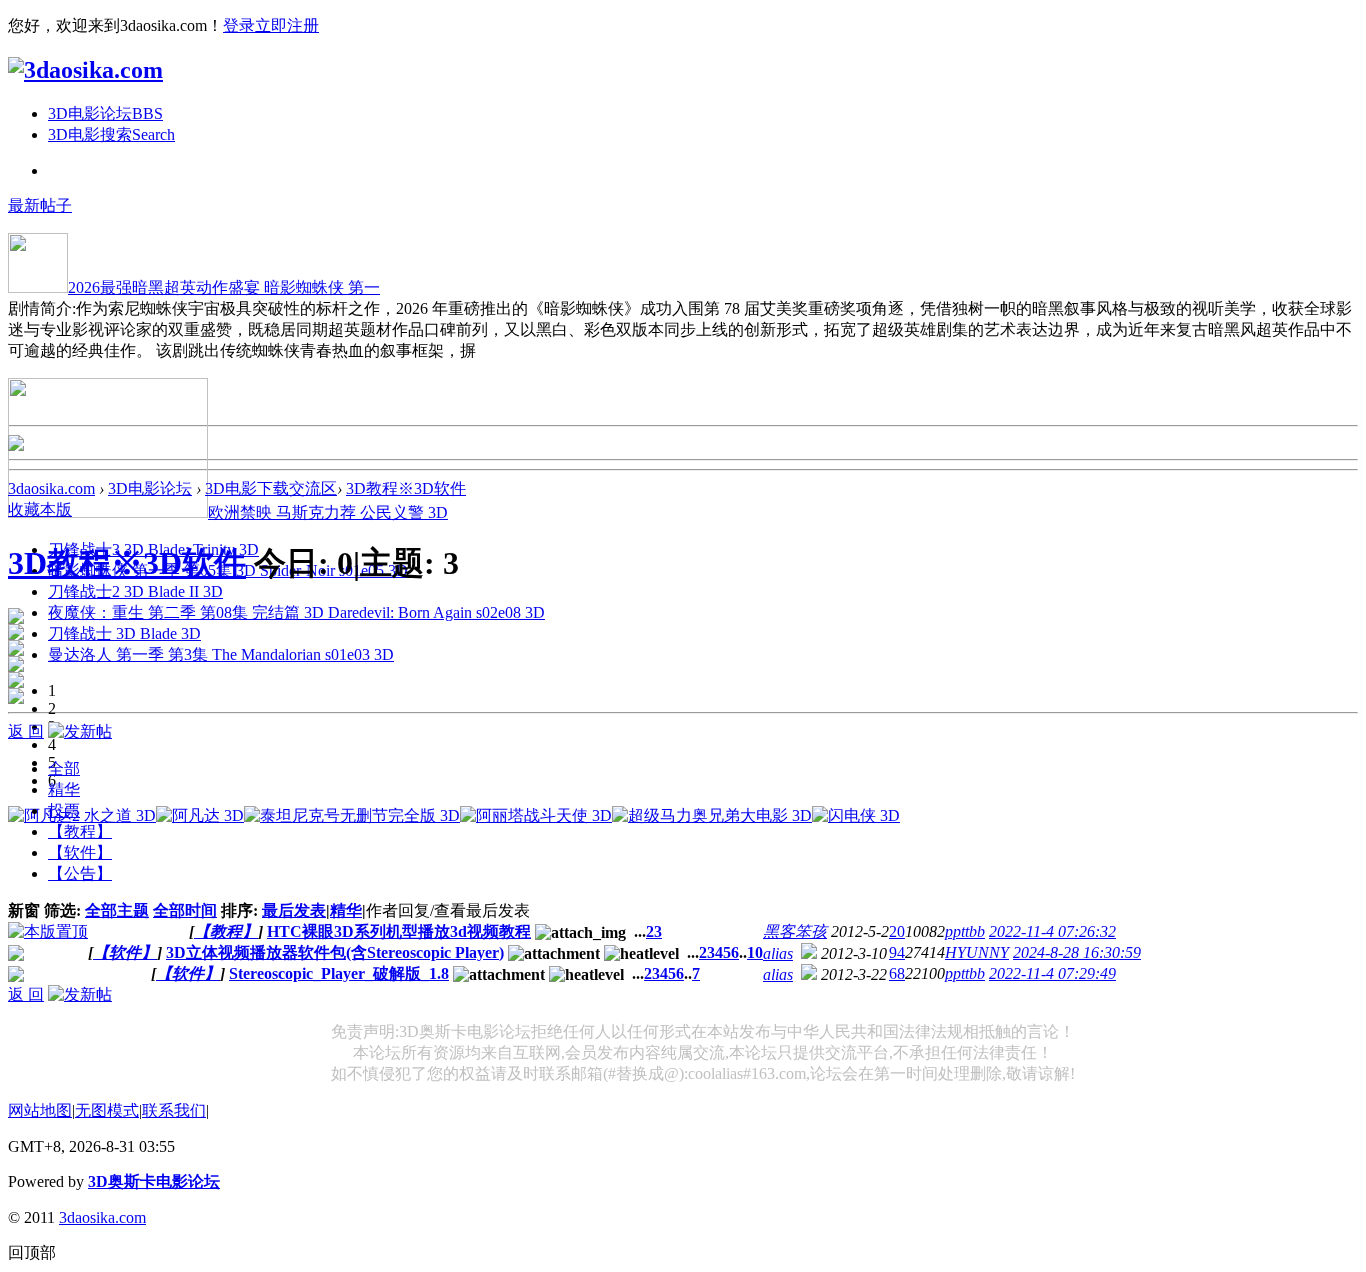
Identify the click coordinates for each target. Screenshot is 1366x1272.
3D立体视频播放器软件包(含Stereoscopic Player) (335, 952)
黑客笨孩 (795, 931)
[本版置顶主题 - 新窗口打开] (48, 931)
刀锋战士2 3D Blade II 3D (135, 591)
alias (778, 953)
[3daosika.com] (85, 70)
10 (755, 952)
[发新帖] (80, 731)
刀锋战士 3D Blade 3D (124, 633)
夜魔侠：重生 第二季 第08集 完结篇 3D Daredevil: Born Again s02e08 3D (296, 612)
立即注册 (287, 25)
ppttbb (965, 931)
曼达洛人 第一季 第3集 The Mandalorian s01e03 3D (221, 654)
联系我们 (174, 1110)
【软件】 (125, 952)
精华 (346, 910)
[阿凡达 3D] (200, 815)
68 (897, 973)
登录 (239, 25)
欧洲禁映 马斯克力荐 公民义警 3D (328, 512)
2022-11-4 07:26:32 (1052, 931)
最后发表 (294, 910)
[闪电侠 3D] (856, 815)
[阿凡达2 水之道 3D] (82, 815)
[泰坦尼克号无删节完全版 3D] (352, 815)
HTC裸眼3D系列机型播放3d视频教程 (399, 931)
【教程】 (226, 931)
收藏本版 (40, 509)
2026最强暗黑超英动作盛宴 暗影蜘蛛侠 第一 (224, 287)
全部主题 (117, 910)
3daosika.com (51, 488)
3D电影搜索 (111, 134)
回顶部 (32, 1252)
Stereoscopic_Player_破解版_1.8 (339, 973)
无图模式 (107, 1110)
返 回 (26, 731)
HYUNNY (977, 952)
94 (897, 952)
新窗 (24, 910)
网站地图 (40, 1110)
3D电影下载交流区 (271, 488)
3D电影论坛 (105, 113)
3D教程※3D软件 (406, 488)
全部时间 (185, 910)
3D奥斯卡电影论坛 (154, 1181)
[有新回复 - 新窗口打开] (16, 955)
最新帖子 (40, 205)
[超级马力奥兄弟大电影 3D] (712, 815)
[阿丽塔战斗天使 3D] (536, 815)
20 (897, 931)
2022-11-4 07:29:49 (1052, 973)
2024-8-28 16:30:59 (1077, 952)
